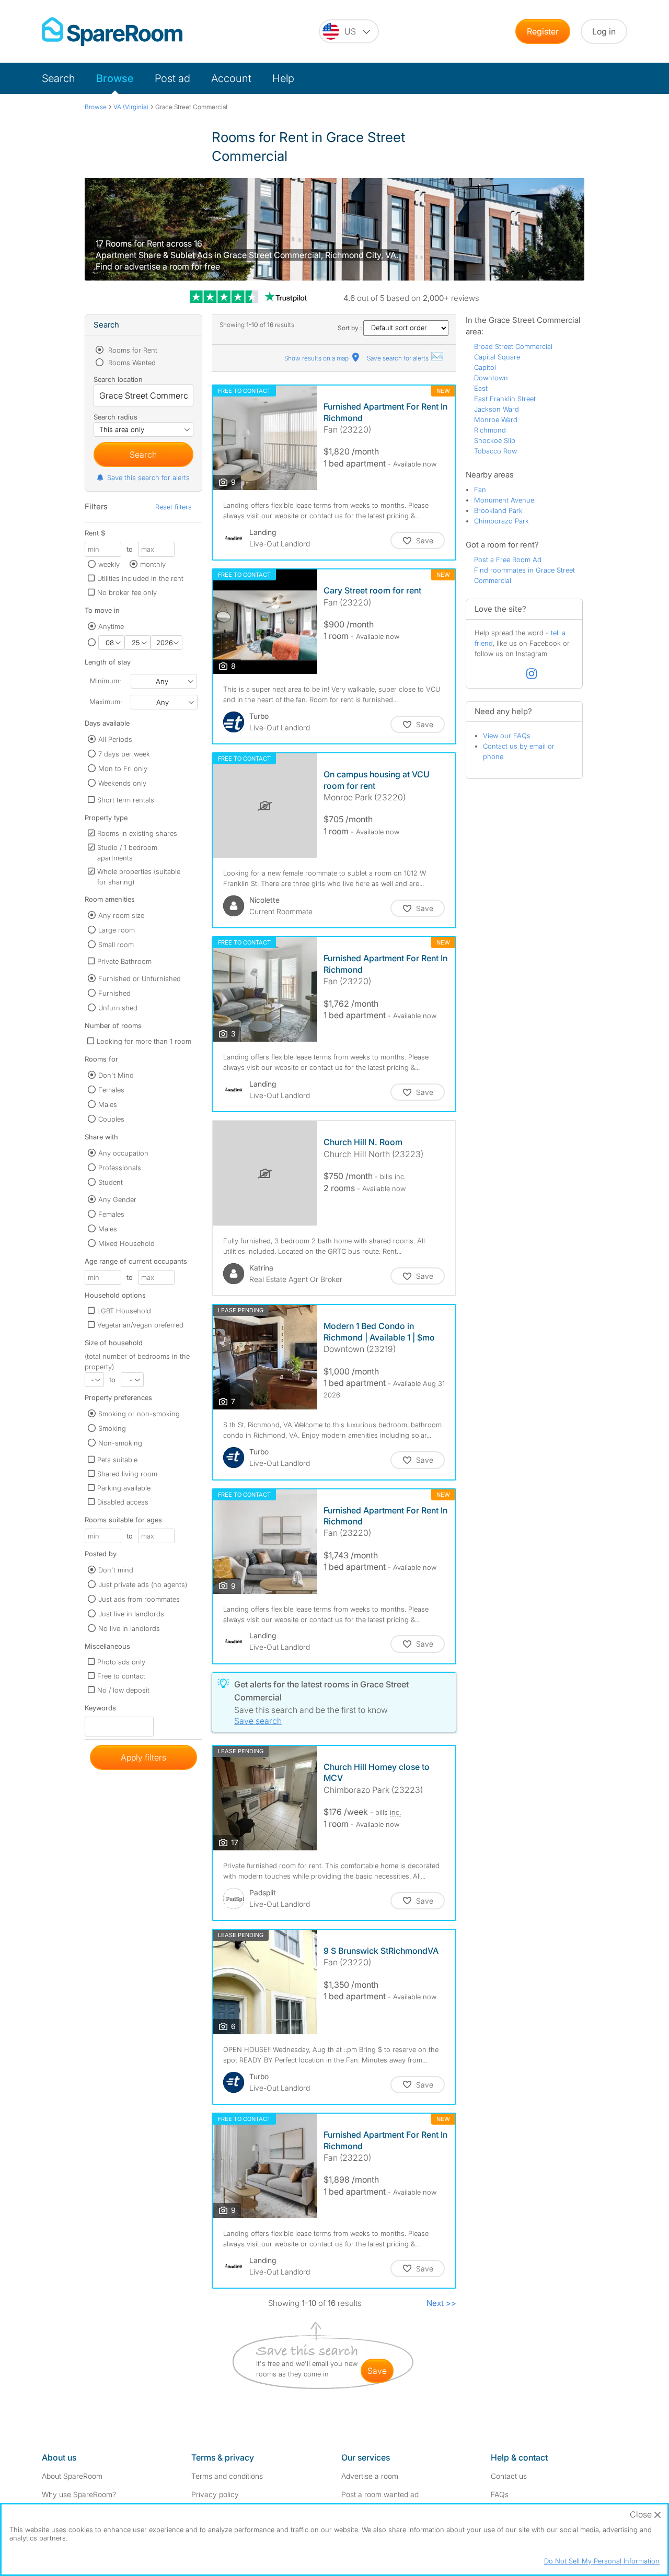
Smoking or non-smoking (139, 1414)
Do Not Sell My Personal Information (602, 2561)
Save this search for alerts (148, 477)
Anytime (111, 626)
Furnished (114, 993)
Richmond (490, 430)
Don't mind (116, 1570)
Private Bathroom (124, 961)
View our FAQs (507, 736)
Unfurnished (118, 1008)
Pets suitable (117, 1460)
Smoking (112, 1428)
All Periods (115, 739)
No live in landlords (129, 1628)
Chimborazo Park (501, 521)
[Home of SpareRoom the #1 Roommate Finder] (112, 32)
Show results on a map (317, 358)
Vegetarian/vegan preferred (140, 1325)
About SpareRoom (72, 2476)
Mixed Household (126, 1243)
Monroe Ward (496, 419)
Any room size (121, 915)
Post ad (172, 78)
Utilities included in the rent (140, 578)
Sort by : (350, 328)
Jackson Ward (497, 409)
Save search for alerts (399, 358)
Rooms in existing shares (137, 833)
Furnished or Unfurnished (140, 978)
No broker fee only (127, 592)
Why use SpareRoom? (79, 2494)
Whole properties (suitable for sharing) (139, 877)
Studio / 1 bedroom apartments (127, 853)
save (377, 2371)
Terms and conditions (227, 2476)
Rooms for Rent (132, 350)
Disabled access (123, 1502)
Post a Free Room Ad (508, 560)
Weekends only (122, 783)
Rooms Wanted (131, 363)
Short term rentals (126, 800)
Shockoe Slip (495, 440)
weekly (109, 564)
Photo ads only (121, 1662)
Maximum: (106, 702)
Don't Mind (116, 1075)
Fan (480, 489)
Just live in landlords (131, 1614)
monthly (153, 564)
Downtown (491, 378)
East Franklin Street (505, 399)
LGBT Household (124, 1311)
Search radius (116, 417)
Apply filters (143, 1757)
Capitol (485, 367)
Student (111, 1182)
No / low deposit (123, 1690)
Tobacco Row (495, 451)
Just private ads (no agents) (143, 1584)
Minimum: (105, 681)
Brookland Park (498, 510)
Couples (111, 1119)
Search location (118, 379)
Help (283, 78)
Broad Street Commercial (513, 346)
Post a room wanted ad (380, 2494)
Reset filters (174, 507)
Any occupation (123, 1153)
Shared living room (127, 1474)
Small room (116, 945)
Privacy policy (215, 2494)
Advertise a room (370, 2476)
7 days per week (124, 754)
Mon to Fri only (123, 768)
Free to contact (121, 1676)
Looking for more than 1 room (144, 1041)
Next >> (441, 2303)
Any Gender (117, 1199)
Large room (117, 930)
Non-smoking (120, 1443)
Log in (604, 31)
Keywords (100, 1710)
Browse (115, 78)
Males (108, 1104)
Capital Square (497, 357)
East (481, 388)
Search (59, 78)
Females (111, 1090)
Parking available (124, 1488)
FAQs (500, 2494)
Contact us (509, 2476)
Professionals (120, 1168)
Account (231, 78)
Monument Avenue (504, 500)
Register (543, 31)
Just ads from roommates (139, 1599)
